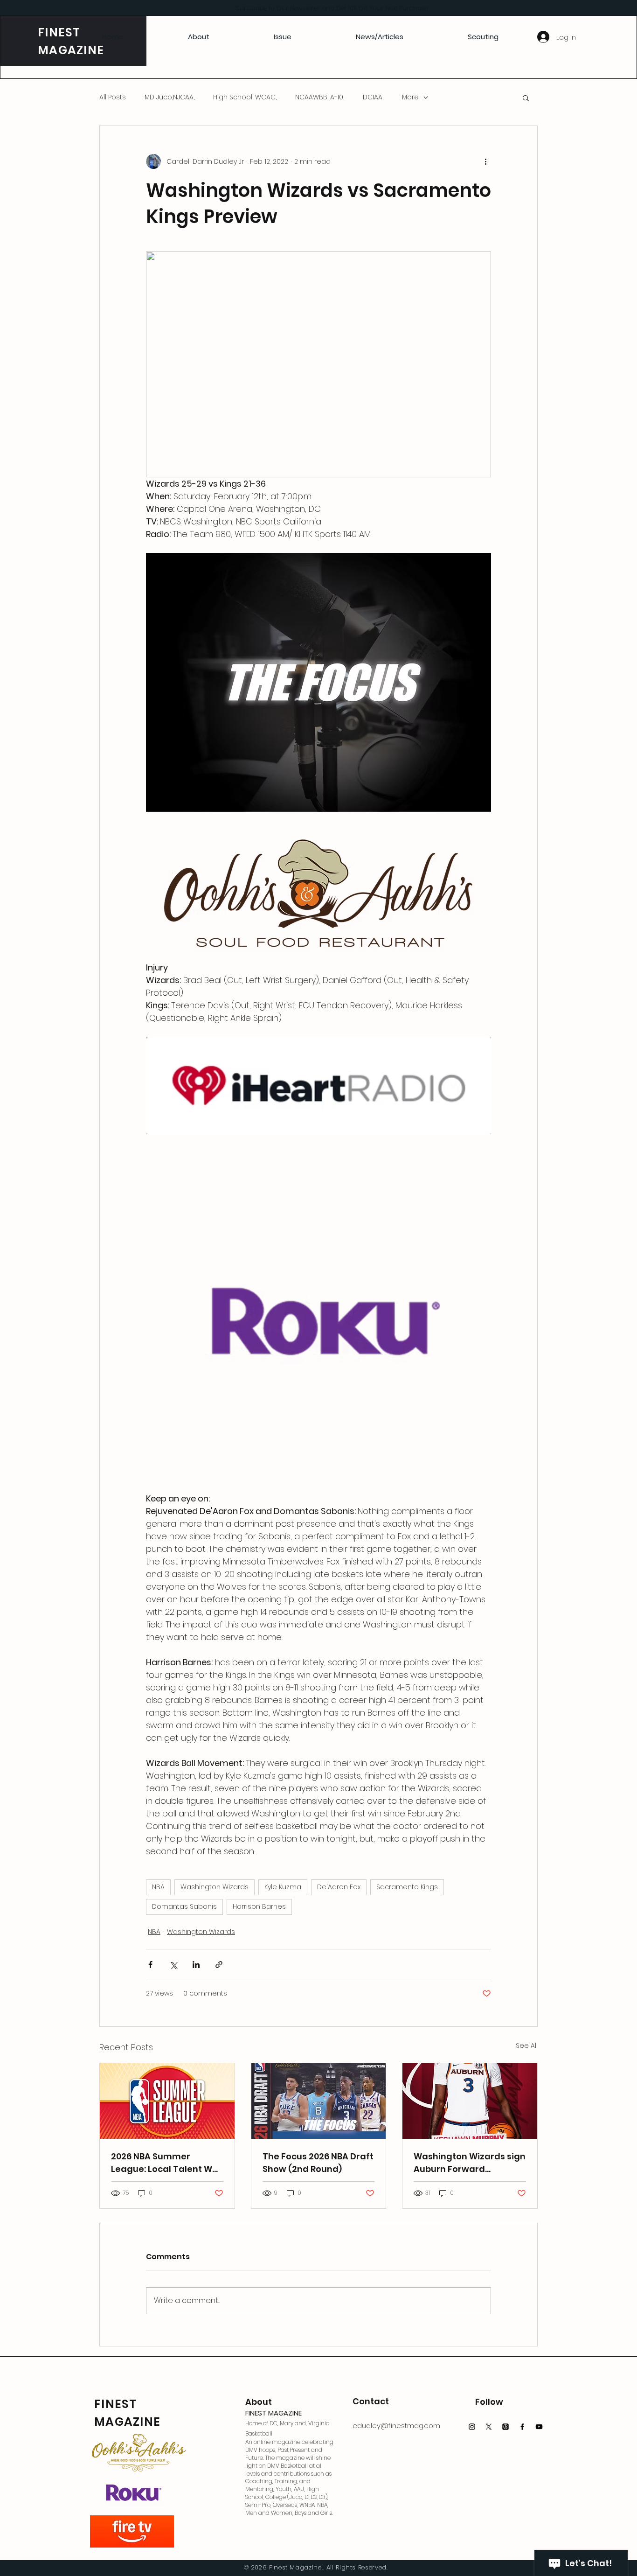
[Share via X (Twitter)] (173, 1965)
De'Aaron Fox (339, 1887)
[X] (489, 2427)
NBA (158, 1887)
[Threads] (505, 2427)
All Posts (113, 97)
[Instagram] (472, 2427)
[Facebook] (522, 2427)
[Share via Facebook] (150, 1965)
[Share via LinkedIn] (196, 1965)
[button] (526, 98)
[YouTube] (539, 2427)
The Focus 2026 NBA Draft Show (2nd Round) (318, 2163)
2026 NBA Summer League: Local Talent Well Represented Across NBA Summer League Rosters (167, 2163)
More (410, 97)
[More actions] (485, 161)
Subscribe (251, 8)
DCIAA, (373, 97)
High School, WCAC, (245, 97)
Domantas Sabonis (184, 1906)
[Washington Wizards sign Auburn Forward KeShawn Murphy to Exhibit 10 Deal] (470, 2101)
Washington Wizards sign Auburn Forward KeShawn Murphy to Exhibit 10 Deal (470, 2163)
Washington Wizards (215, 1887)
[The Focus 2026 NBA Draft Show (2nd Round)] (319, 2101)
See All (527, 2045)
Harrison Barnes (259, 1906)
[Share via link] (219, 1965)
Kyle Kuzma (283, 1887)
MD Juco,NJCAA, (170, 97)
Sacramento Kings (407, 1887)
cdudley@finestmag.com (396, 2426)
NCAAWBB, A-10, (320, 97)
